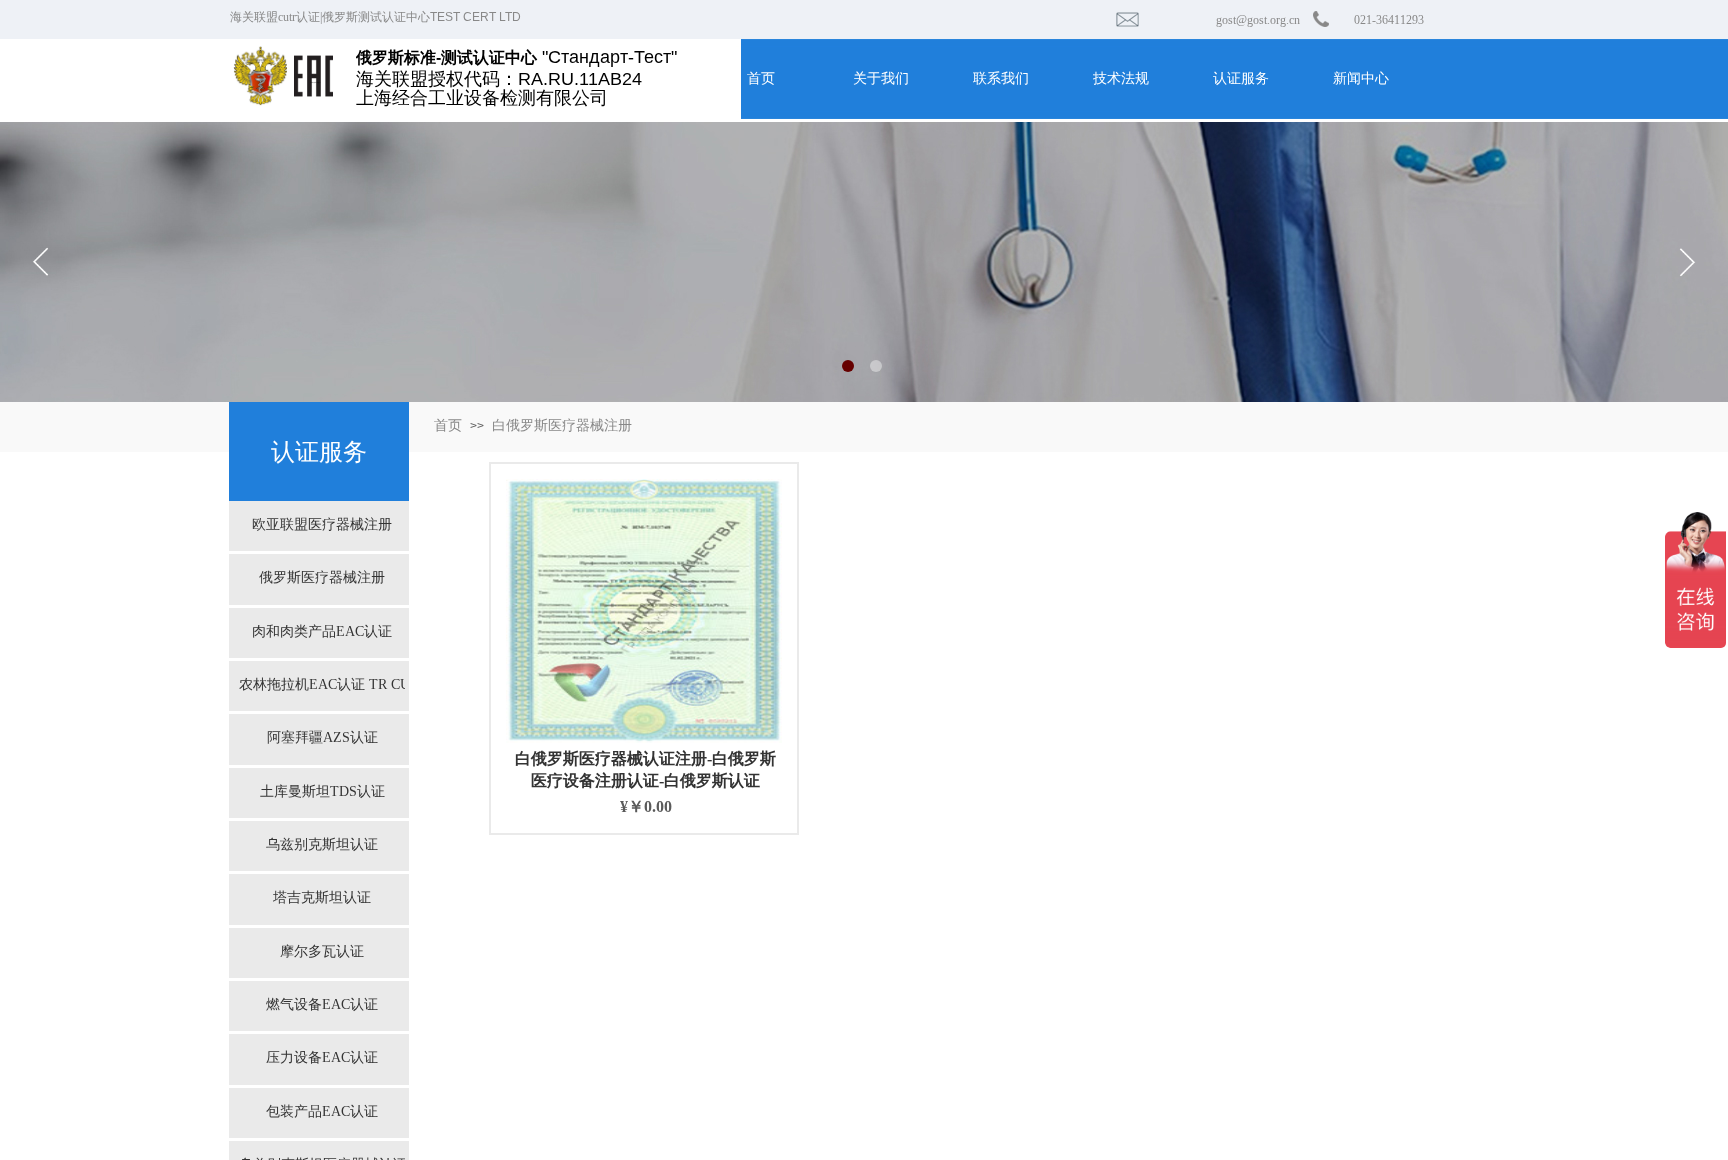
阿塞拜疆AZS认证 (322, 737)
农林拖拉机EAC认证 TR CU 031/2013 (322, 684)
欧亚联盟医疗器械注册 (322, 524)
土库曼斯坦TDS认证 (322, 791)
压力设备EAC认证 (322, 1057)
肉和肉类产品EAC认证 (322, 631)
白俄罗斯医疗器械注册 (562, 425)
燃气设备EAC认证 (322, 1004)
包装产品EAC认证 (322, 1111)
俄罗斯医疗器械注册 (322, 577)
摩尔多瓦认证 (322, 951)
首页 (448, 425)
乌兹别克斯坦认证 (322, 844)
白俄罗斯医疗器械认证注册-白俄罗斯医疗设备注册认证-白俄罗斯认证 (645, 769)
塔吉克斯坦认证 (322, 897)
